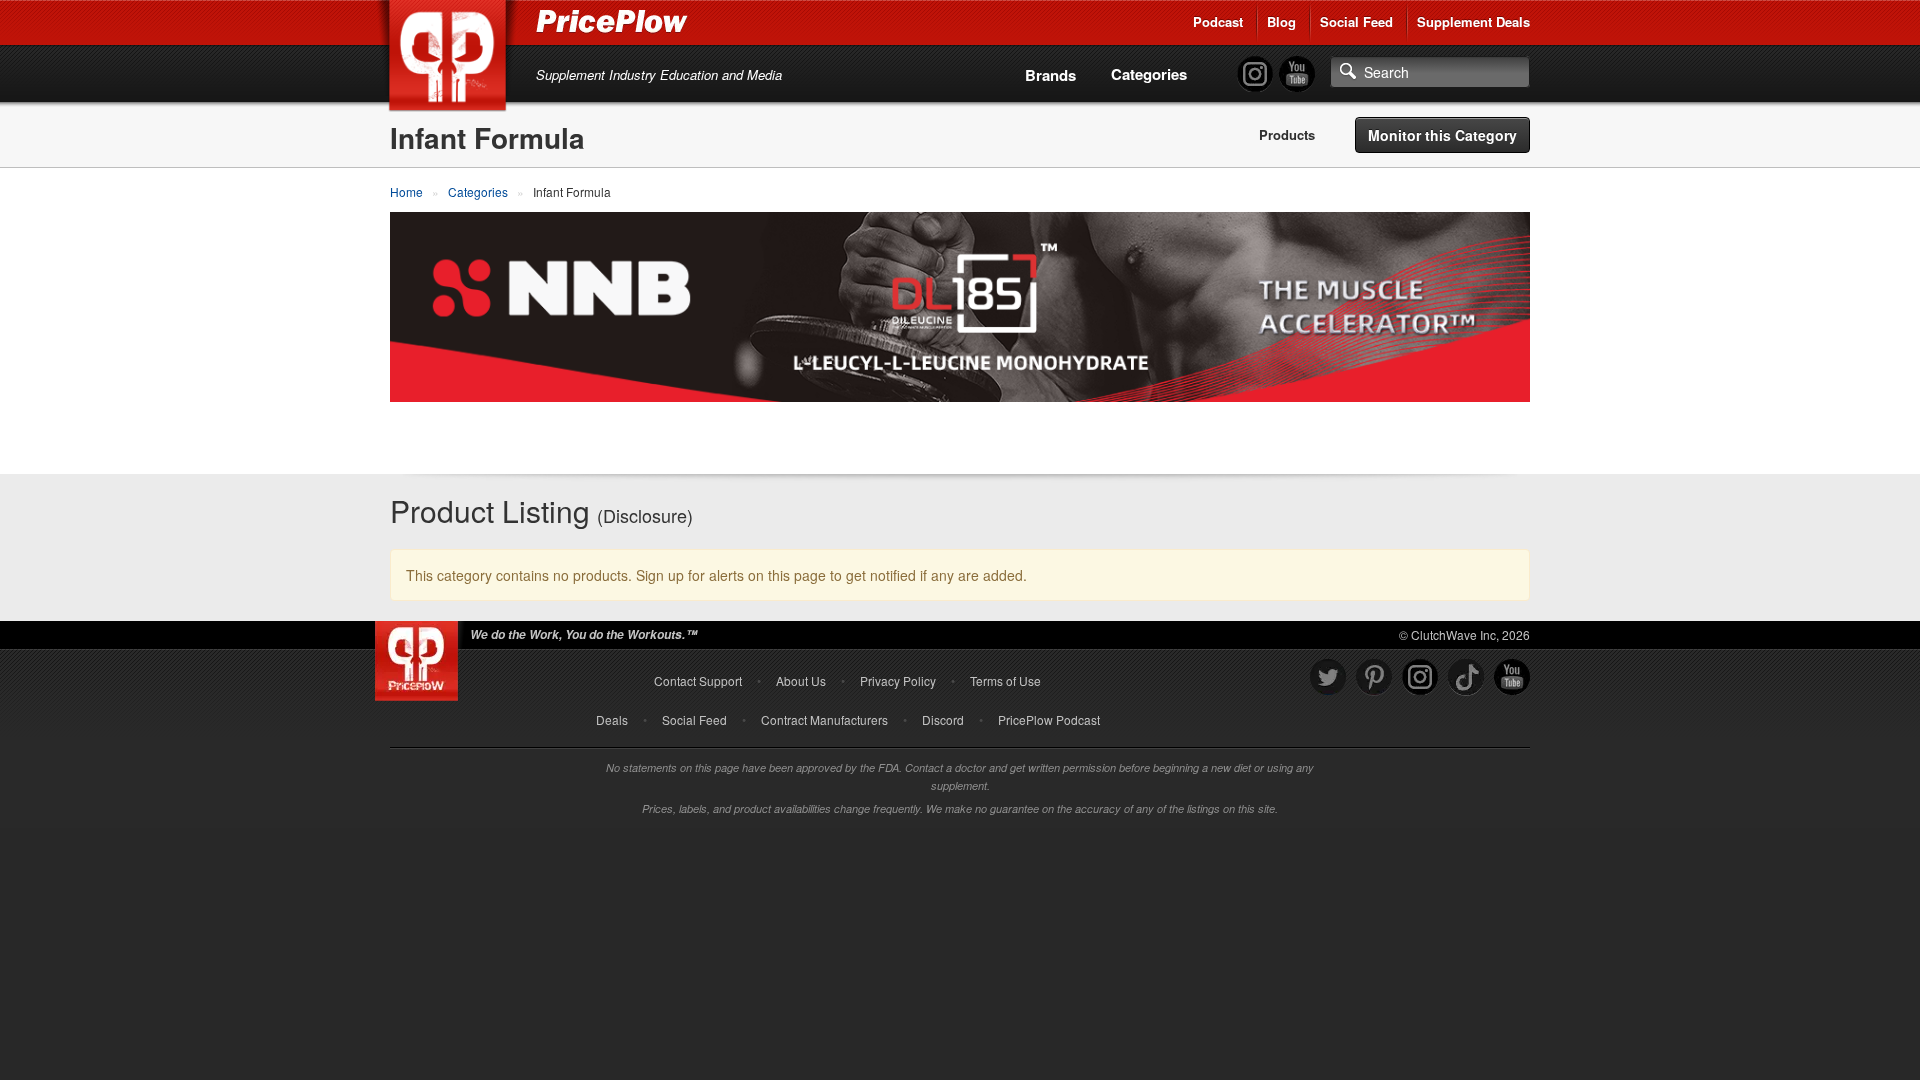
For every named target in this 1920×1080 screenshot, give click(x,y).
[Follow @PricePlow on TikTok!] (1466, 677)
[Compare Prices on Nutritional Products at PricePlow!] (420, 656)
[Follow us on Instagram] (1420, 677)
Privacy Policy (898, 680)
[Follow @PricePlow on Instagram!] (1255, 74)
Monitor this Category (1442, 135)
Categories (1149, 74)
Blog (1281, 21)
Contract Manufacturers (824, 719)
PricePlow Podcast (1049, 719)
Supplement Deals (1473, 21)
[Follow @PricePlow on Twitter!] (1328, 677)
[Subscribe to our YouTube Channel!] (1297, 74)
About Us (801, 680)
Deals (612, 719)
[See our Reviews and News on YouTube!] (1512, 677)
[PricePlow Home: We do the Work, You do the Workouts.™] (451, 59)
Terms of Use (1005, 680)
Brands (1050, 75)
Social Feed (1356, 21)
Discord (943, 719)
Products (1287, 135)
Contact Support (698, 680)
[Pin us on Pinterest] (1374, 677)
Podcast (1218, 21)
